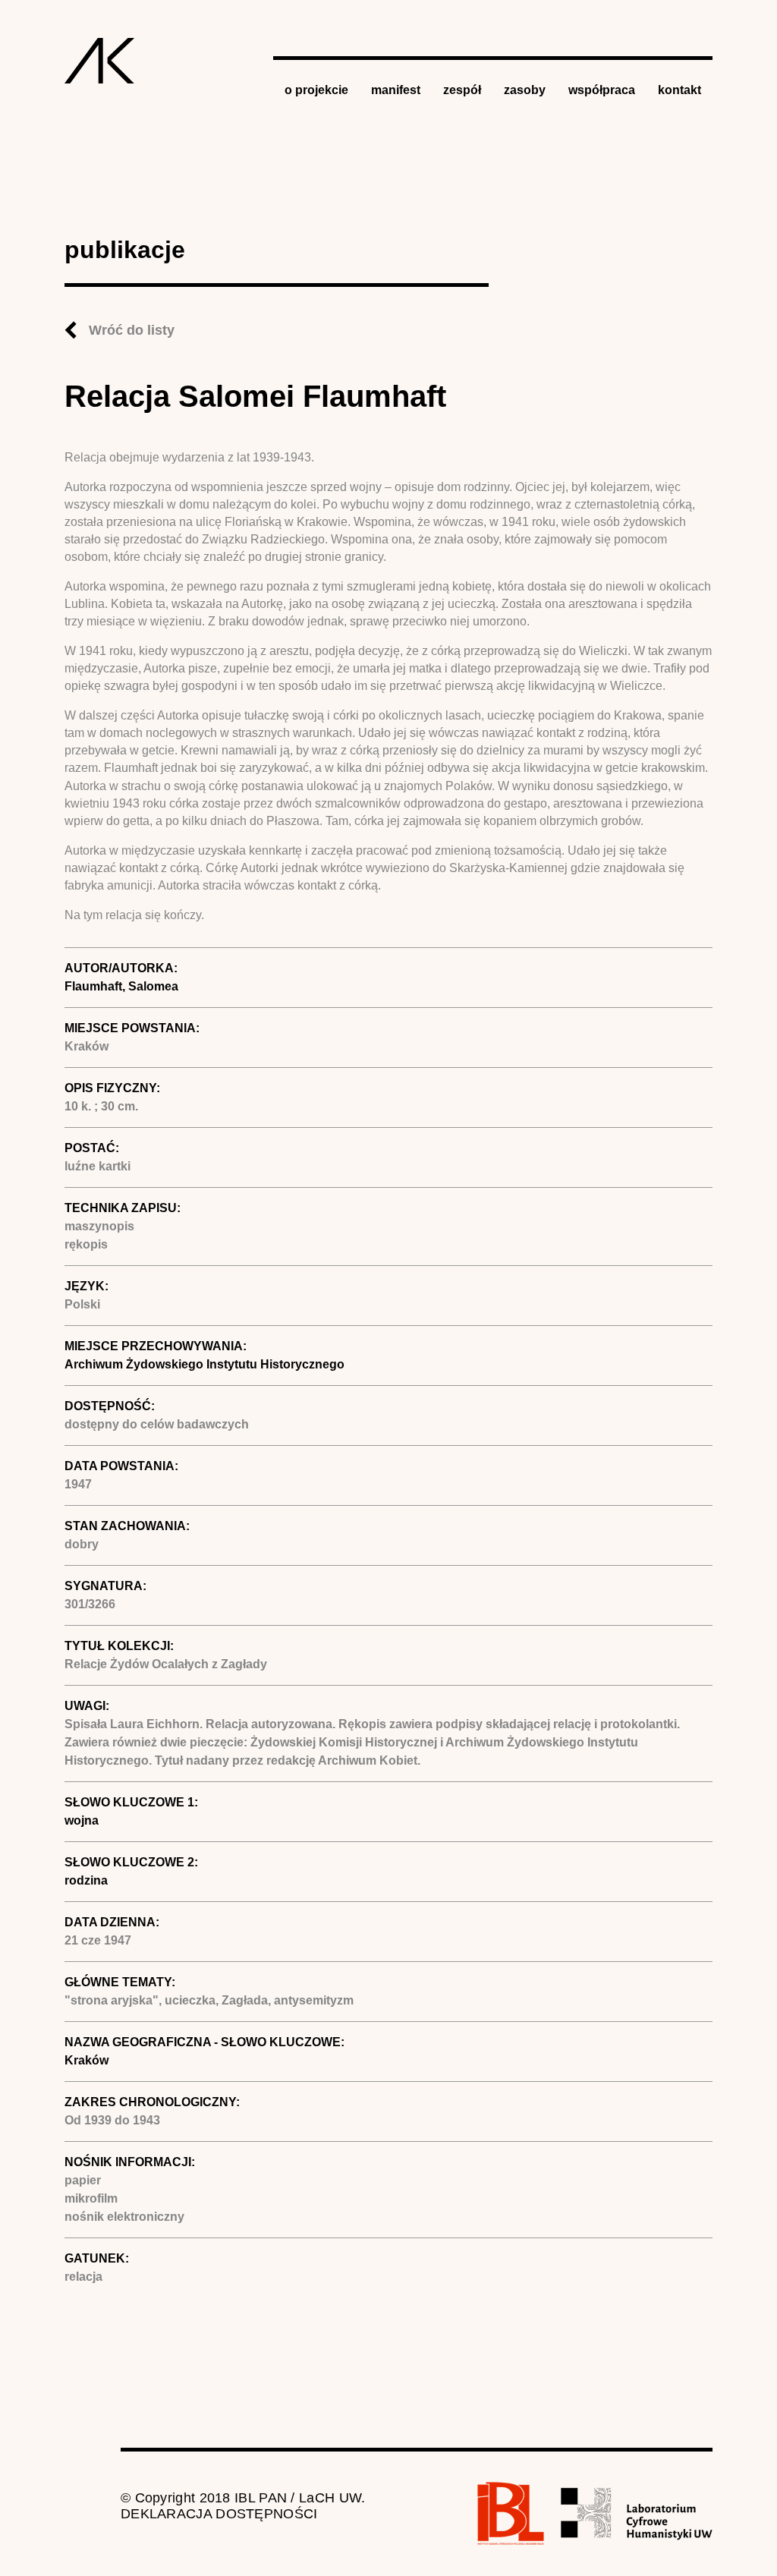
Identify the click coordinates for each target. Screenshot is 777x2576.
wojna (82, 1820)
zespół (462, 90)
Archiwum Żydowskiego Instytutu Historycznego (204, 1364)
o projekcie (316, 90)
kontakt (679, 90)
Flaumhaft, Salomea (121, 986)
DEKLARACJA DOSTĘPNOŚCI (219, 2514)
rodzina (86, 1880)
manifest (396, 90)
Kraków (87, 2060)
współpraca (602, 90)
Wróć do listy (132, 330)
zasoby (525, 90)
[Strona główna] (100, 61)
